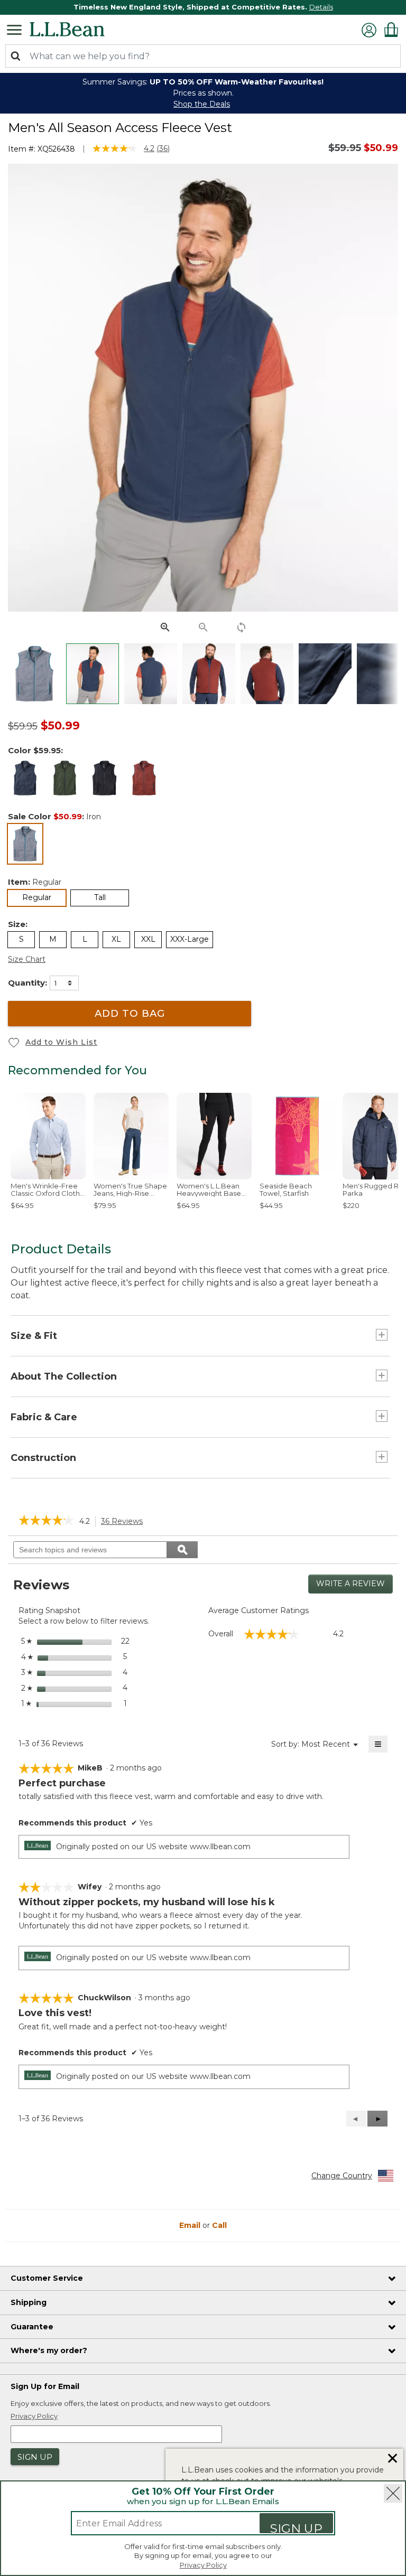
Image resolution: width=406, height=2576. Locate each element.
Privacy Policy (203, 2565)
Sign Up (296, 2527)
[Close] (393, 2493)
